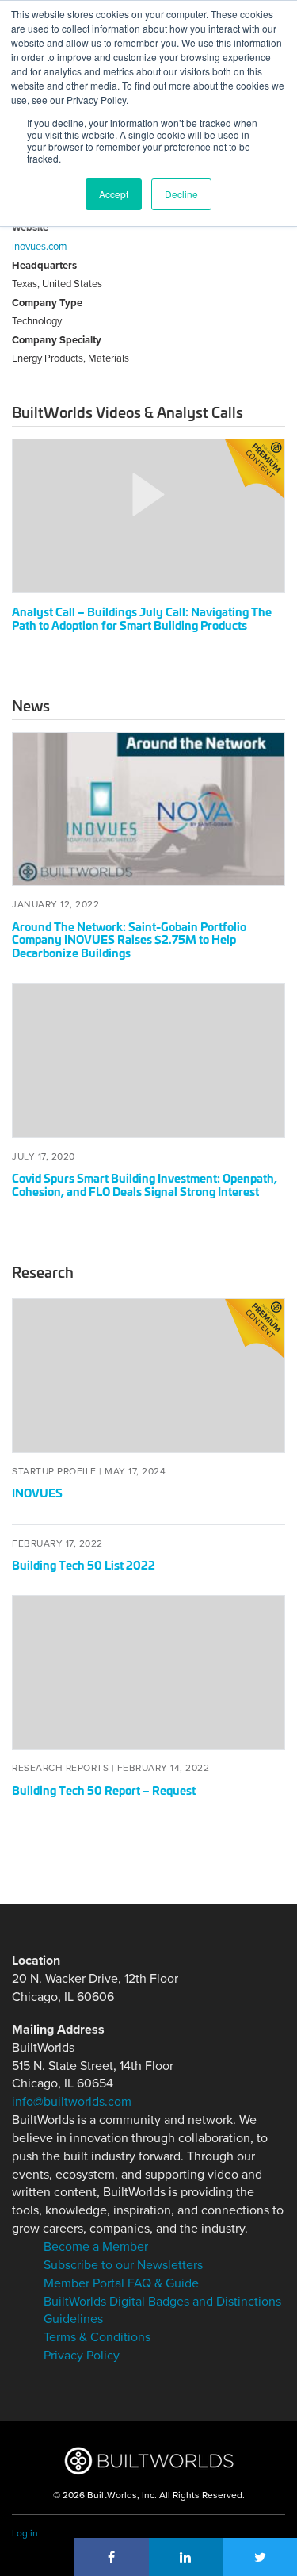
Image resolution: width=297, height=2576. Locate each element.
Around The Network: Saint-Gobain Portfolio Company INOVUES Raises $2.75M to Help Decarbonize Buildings (129, 939)
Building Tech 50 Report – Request (104, 1790)
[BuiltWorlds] (148, 2461)
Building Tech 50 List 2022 (84, 1564)
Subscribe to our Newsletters (123, 2265)
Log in (25, 2533)
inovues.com (40, 247)
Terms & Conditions (97, 2337)
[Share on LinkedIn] (186, 2557)
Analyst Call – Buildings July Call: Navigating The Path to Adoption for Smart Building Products (142, 618)
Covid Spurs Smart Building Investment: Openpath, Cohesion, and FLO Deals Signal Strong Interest (145, 1184)
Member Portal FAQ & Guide (121, 2283)
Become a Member (96, 2247)
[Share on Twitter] (260, 2557)
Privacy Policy (82, 2356)
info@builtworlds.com (72, 2102)
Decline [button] (181, 194)
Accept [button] (114, 194)
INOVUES (37, 1492)
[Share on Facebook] (112, 2557)
